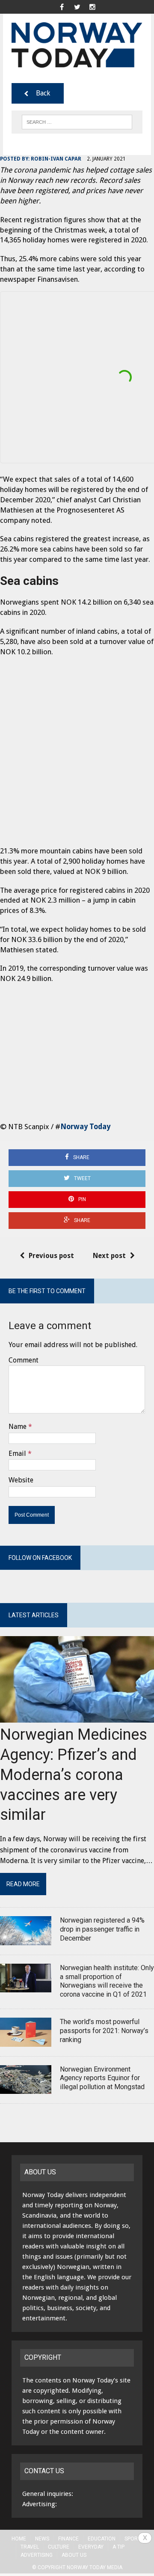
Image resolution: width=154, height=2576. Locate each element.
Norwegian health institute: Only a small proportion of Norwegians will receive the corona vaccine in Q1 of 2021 (107, 1981)
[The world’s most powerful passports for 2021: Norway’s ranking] (26, 2041)
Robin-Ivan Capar (56, 159)
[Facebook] (62, 6)
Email (17, 1453)
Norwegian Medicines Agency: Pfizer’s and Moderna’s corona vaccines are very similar (74, 1775)
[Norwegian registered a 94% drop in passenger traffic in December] (26, 1939)
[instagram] (92, 6)
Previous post (51, 1256)
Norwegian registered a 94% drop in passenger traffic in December (102, 1929)
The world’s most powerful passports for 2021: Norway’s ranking (104, 2031)
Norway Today (85, 1127)
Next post (109, 1256)
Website (21, 1480)
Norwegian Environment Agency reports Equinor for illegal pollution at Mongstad (102, 2078)
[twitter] (77, 6)
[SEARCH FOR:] (77, 121)
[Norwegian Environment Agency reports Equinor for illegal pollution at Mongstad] (26, 2089)
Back (43, 93)
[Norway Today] (77, 45)
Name (18, 1427)
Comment (24, 1360)
